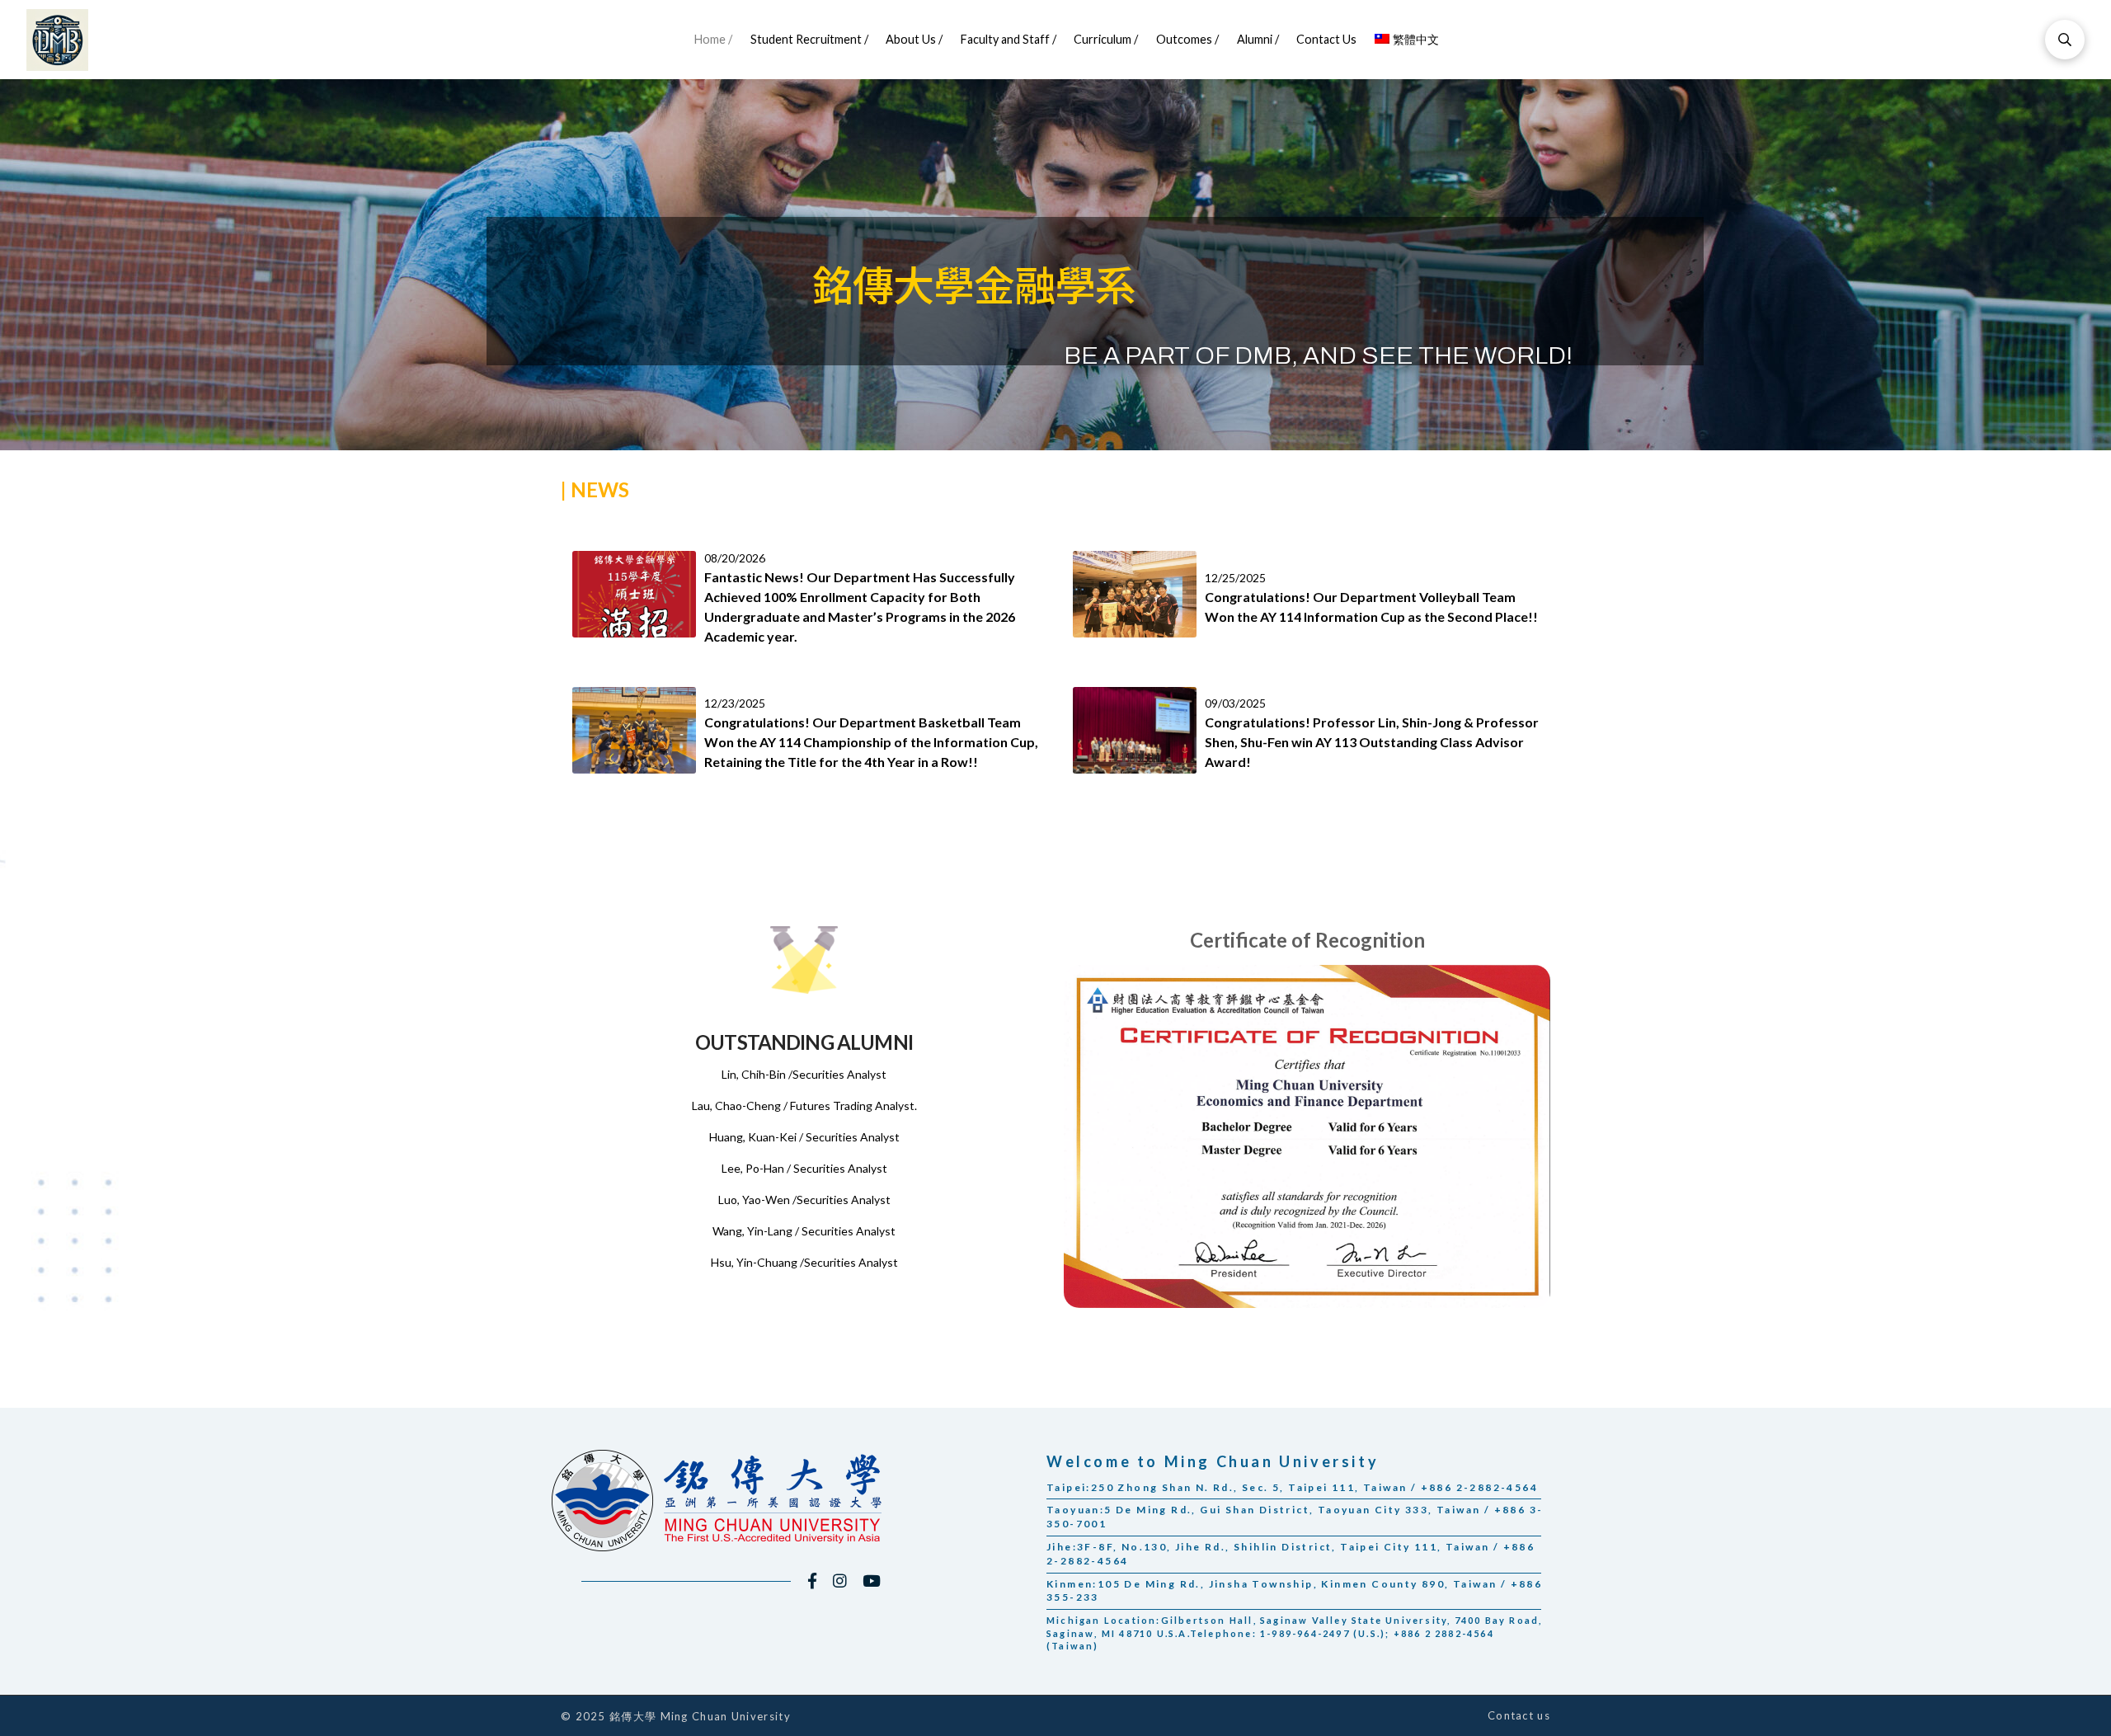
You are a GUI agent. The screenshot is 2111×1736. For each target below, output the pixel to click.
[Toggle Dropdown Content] (2065, 40)
